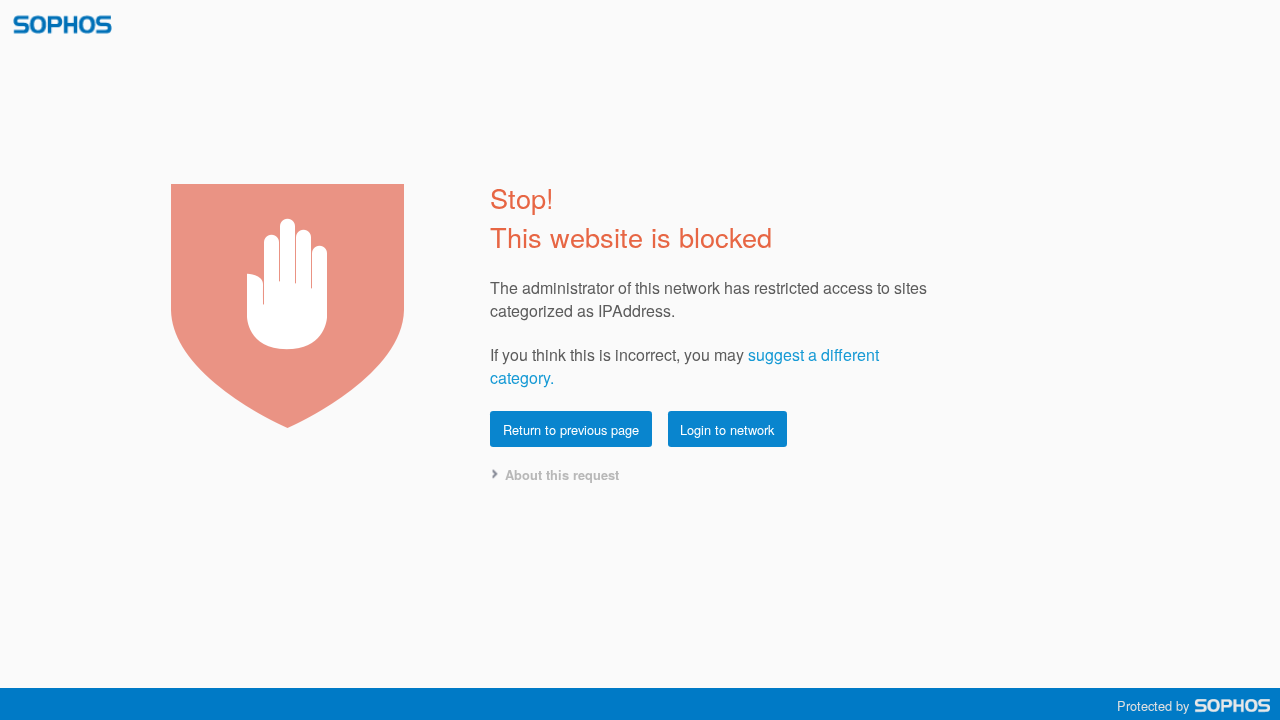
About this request (562, 475)
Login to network (727, 429)
